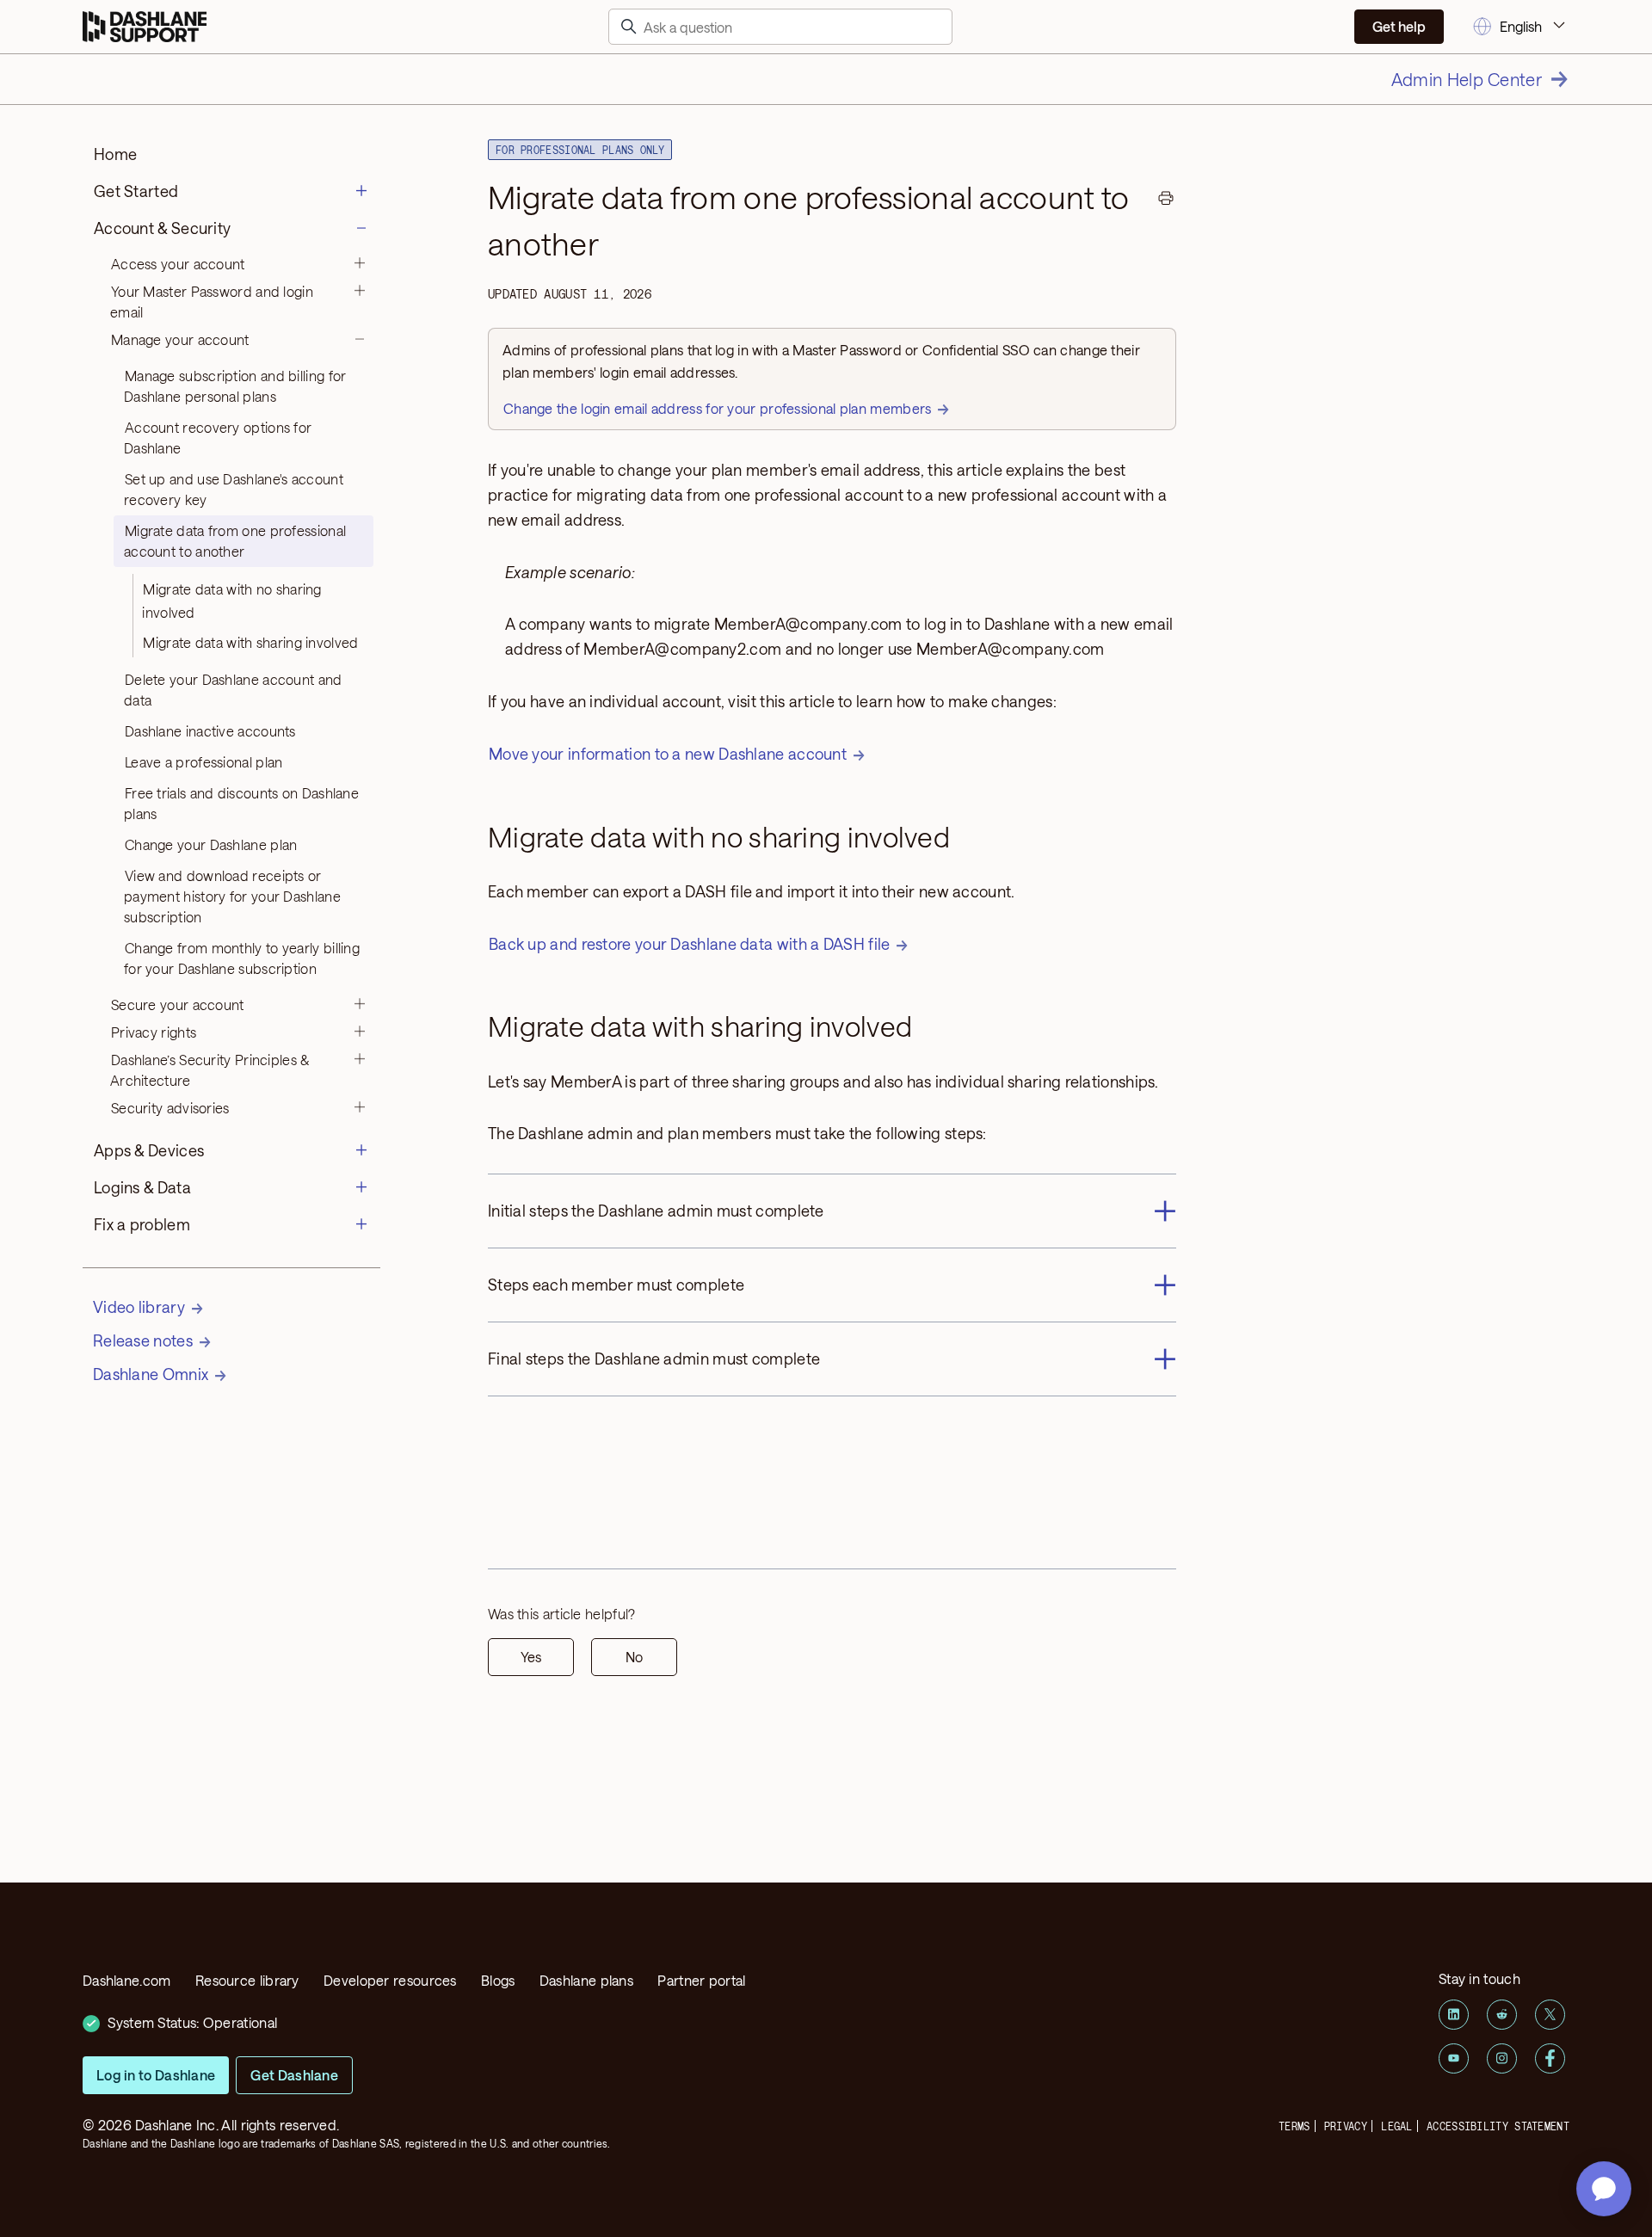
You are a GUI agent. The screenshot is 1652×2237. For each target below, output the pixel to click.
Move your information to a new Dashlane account (668, 754)
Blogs (498, 1980)
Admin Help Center (1467, 79)
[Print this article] (1166, 200)
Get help (1399, 26)
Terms (1294, 2126)
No (634, 1657)
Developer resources (390, 1980)
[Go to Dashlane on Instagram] (1502, 2058)
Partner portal (701, 1980)
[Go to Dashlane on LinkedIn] (1454, 2015)
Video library (139, 1307)
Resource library (247, 1980)
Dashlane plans (586, 1980)
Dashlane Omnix (151, 1374)
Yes (531, 1657)
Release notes (143, 1340)
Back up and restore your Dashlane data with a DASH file (690, 944)
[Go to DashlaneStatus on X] (1550, 2015)
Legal (1397, 2126)
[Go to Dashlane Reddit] (1502, 2015)
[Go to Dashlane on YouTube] (1454, 2058)
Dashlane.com (127, 1980)
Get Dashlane (294, 2075)
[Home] (145, 27)
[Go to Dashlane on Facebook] (1550, 2058)
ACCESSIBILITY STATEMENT (1498, 2126)
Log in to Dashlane (156, 2075)
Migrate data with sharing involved (250, 642)
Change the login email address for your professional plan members (718, 408)
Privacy (1346, 2126)
